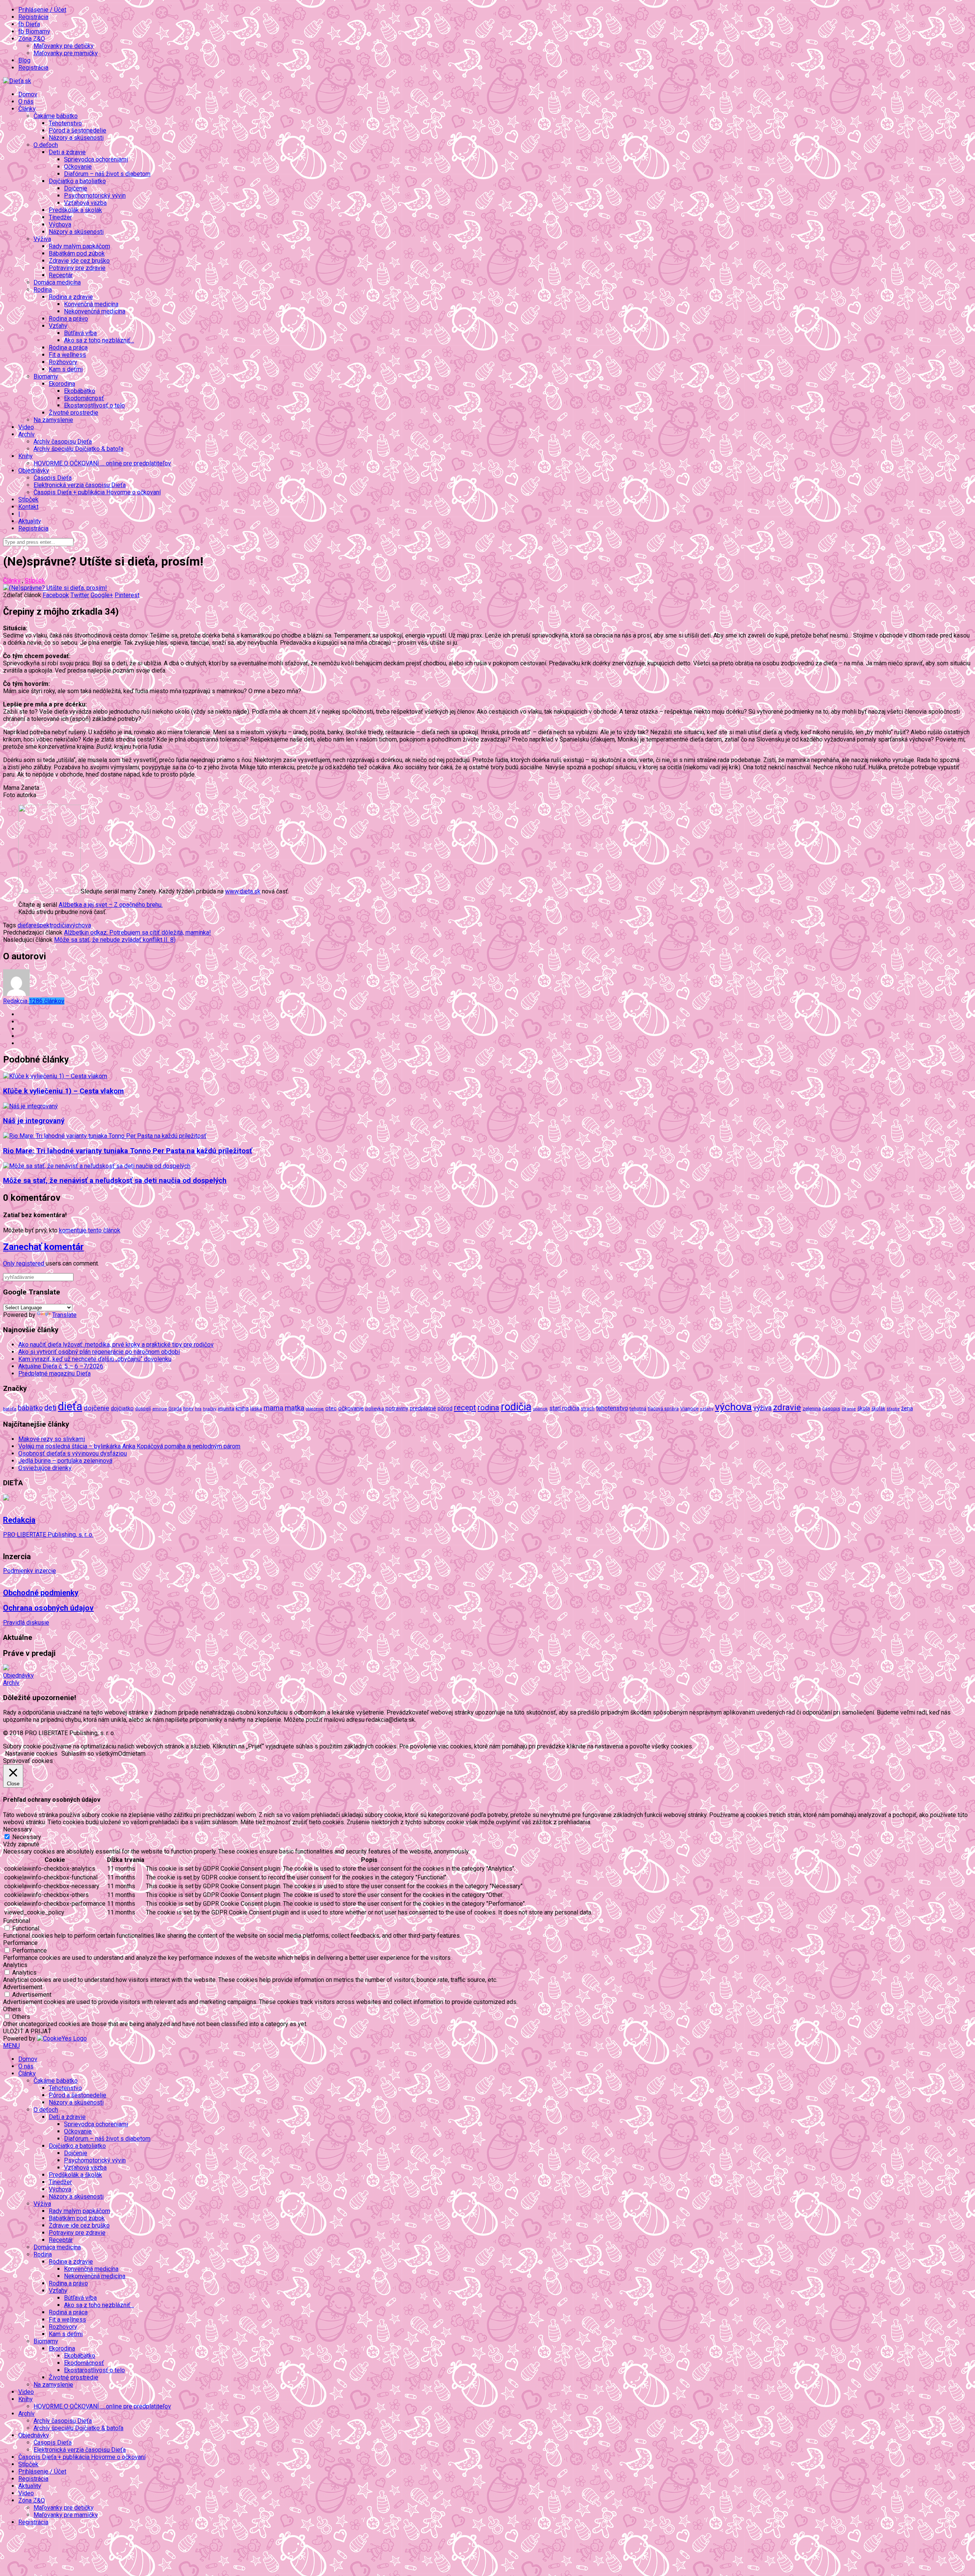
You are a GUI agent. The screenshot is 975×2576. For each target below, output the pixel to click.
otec (331, 1408)
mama (273, 1408)
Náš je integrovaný (34, 1121)
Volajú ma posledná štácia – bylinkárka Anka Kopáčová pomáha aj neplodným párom (129, 1446)
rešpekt (41, 925)
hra (198, 1409)
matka (295, 1408)
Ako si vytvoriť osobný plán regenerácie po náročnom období (99, 1352)
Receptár (61, 275)
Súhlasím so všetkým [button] (90, 1754)
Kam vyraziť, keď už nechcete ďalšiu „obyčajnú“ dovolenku (95, 1359)
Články (12, 581)
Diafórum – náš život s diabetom (107, 174)
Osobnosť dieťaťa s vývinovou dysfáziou (73, 1453)
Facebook (56, 595)
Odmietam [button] (132, 1754)
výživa (762, 1408)
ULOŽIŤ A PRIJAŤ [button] (27, 2031)
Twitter (80, 595)
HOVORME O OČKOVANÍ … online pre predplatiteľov (102, 463)
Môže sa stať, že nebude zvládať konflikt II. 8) (115, 940)
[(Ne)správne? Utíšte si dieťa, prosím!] (55, 588)
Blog (24, 60)
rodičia (60, 925)
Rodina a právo (68, 319)
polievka (375, 1409)
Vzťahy (58, 2291)
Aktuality (30, 521)
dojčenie (97, 1408)
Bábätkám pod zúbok (77, 253)
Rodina (43, 2254)
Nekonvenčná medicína (95, 311)
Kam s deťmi (66, 369)
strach (588, 1409)
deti (50, 1408)
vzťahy (707, 1409)
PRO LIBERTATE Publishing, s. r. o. (48, 1535)
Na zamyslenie (53, 420)
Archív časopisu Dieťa (63, 442)
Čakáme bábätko (56, 2081)
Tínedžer (60, 217)
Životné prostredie (74, 413)
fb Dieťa (29, 24)
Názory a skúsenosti (76, 138)
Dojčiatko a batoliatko (77, 2146)
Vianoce (689, 1408)
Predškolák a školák (75, 210)
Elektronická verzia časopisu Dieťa (80, 485)
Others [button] (12, 2009)
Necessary (27, 1837)
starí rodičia (564, 1408)
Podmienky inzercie (30, 1571)
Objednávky (18, 1676)
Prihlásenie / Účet (42, 10)
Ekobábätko (80, 391)
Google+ (102, 595)
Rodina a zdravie (71, 2262)
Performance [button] (20, 1943)
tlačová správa (663, 1409)
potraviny (397, 1408)
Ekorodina (62, 2348)
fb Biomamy (34, 31)
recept (465, 1408)
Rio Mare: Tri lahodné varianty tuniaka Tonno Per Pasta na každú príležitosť (128, 1151)
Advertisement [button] (23, 1987)
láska (256, 1408)
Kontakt (28, 507)
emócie (160, 1409)
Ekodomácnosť (84, 398)
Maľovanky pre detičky (64, 46)
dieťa (24, 925)
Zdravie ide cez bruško (79, 261)
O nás (26, 101)
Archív (11, 1683)
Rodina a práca (68, 348)
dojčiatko (122, 1409)
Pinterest (127, 595)
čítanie (849, 1409)
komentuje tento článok (90, 1230)
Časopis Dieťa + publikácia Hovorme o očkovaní (97, 492)
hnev (188, 1409)
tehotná (638, 1409)
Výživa (42, 2204)
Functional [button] (17, 1921)
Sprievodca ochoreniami (96, 159)
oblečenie (315, 1409)
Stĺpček (28, 499)
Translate (64, 1315)
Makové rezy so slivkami (52, 1439)
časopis (831, 1409)
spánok (540, 1409)
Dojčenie (76, 188)
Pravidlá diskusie (26, 1623)
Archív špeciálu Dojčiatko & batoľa (78, 449)
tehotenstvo (612, 1408)
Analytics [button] (15, 1965)
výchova (80, 925)
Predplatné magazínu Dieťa (54, 1373)
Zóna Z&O (32, 2500)
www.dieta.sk (243, 891)
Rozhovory (63, 362)
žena (907, 1408)
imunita (226, 1408)
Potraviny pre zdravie (77, 268)
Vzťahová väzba (85, 203)
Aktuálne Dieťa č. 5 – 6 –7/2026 (61, 1366)
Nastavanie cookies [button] (31, 1754)
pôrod (445, 1408)
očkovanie (351, 1408)
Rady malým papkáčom (79, 246)
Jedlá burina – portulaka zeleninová (65, 1461)
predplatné (423, 1408)
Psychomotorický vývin (95, 196)
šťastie (893, 1409)
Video (26, 427)
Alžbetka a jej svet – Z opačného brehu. (111, 905)
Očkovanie (78, 167)
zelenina (812, 1409)
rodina (488, 1408)
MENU (11, 2046)
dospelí (143, 1409)
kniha (242, 1408)
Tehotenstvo (65, 123)
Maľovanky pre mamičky (66, 53)
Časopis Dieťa (53, 478)
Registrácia (33, 17)
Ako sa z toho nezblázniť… (99, 340)
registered (31, 1263)
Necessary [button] (18, 1829)
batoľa (10, 1409)
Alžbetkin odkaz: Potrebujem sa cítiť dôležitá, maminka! (137, 932)
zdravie (787, 1407)
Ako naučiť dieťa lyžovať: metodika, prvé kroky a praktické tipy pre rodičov (116, 1345)
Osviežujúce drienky (45, 1468)
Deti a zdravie (67, 2117)
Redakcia (34, 1001)
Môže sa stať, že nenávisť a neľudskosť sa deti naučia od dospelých (115, 1181)
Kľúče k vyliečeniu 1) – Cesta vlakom (63, 1091)
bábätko (30, 1408)
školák (878, 1409)
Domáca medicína (57, 282)
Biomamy (46, 2341)
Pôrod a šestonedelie (78, 130)
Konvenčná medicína (91, 304)
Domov (28, 94)
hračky (210, 1409)
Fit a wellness (67, 355)
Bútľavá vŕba (80, 333)
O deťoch (46, 2110)
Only (10, 1263)
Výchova (60, 225)
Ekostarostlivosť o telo (94, 405)
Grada (175, 1409)
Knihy (26, 2399)
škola (864, 1408)
